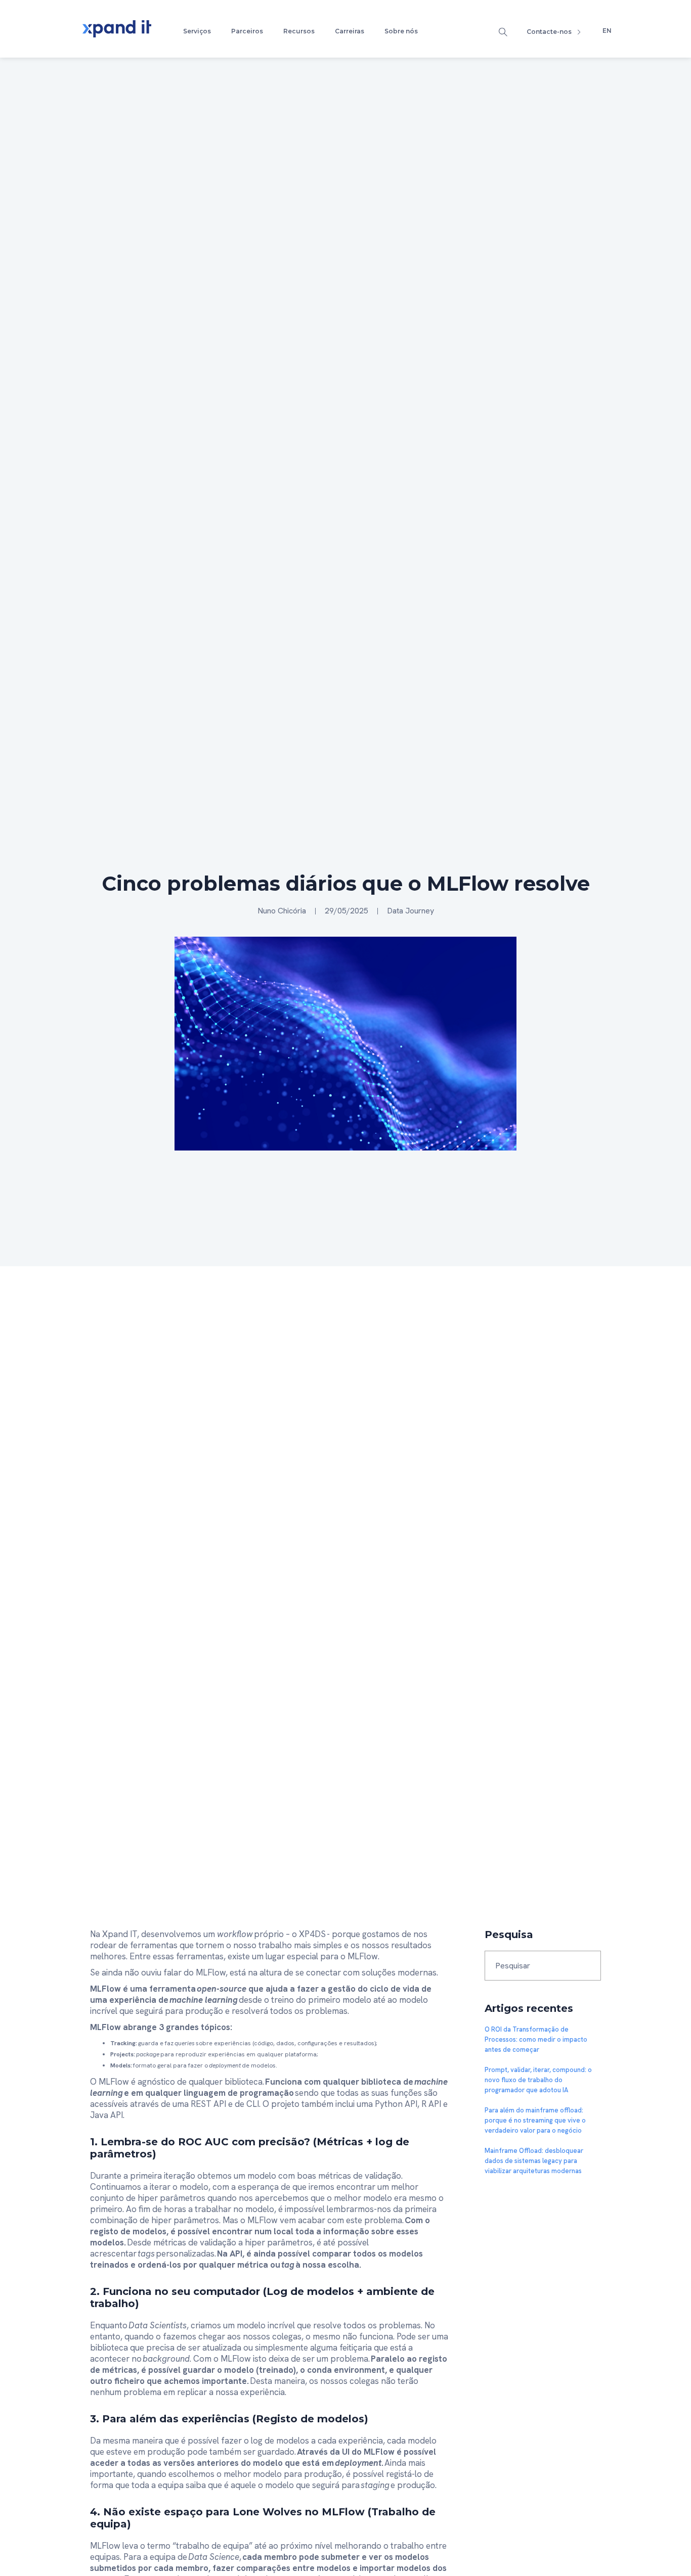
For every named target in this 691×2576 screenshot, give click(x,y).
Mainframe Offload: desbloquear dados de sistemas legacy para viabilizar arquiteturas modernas (534, 2161)
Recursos (299, 31)
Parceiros (247, 31)
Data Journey (411, 911)
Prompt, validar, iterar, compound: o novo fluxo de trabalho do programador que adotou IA (538, 2080)
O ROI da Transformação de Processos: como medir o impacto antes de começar (536, 2039)
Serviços (197, 31)
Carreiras (350, 31)
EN (607, 31)
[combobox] (543, 1966)
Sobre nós (401, 31)
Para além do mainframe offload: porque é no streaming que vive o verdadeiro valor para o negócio (535, 2120)
